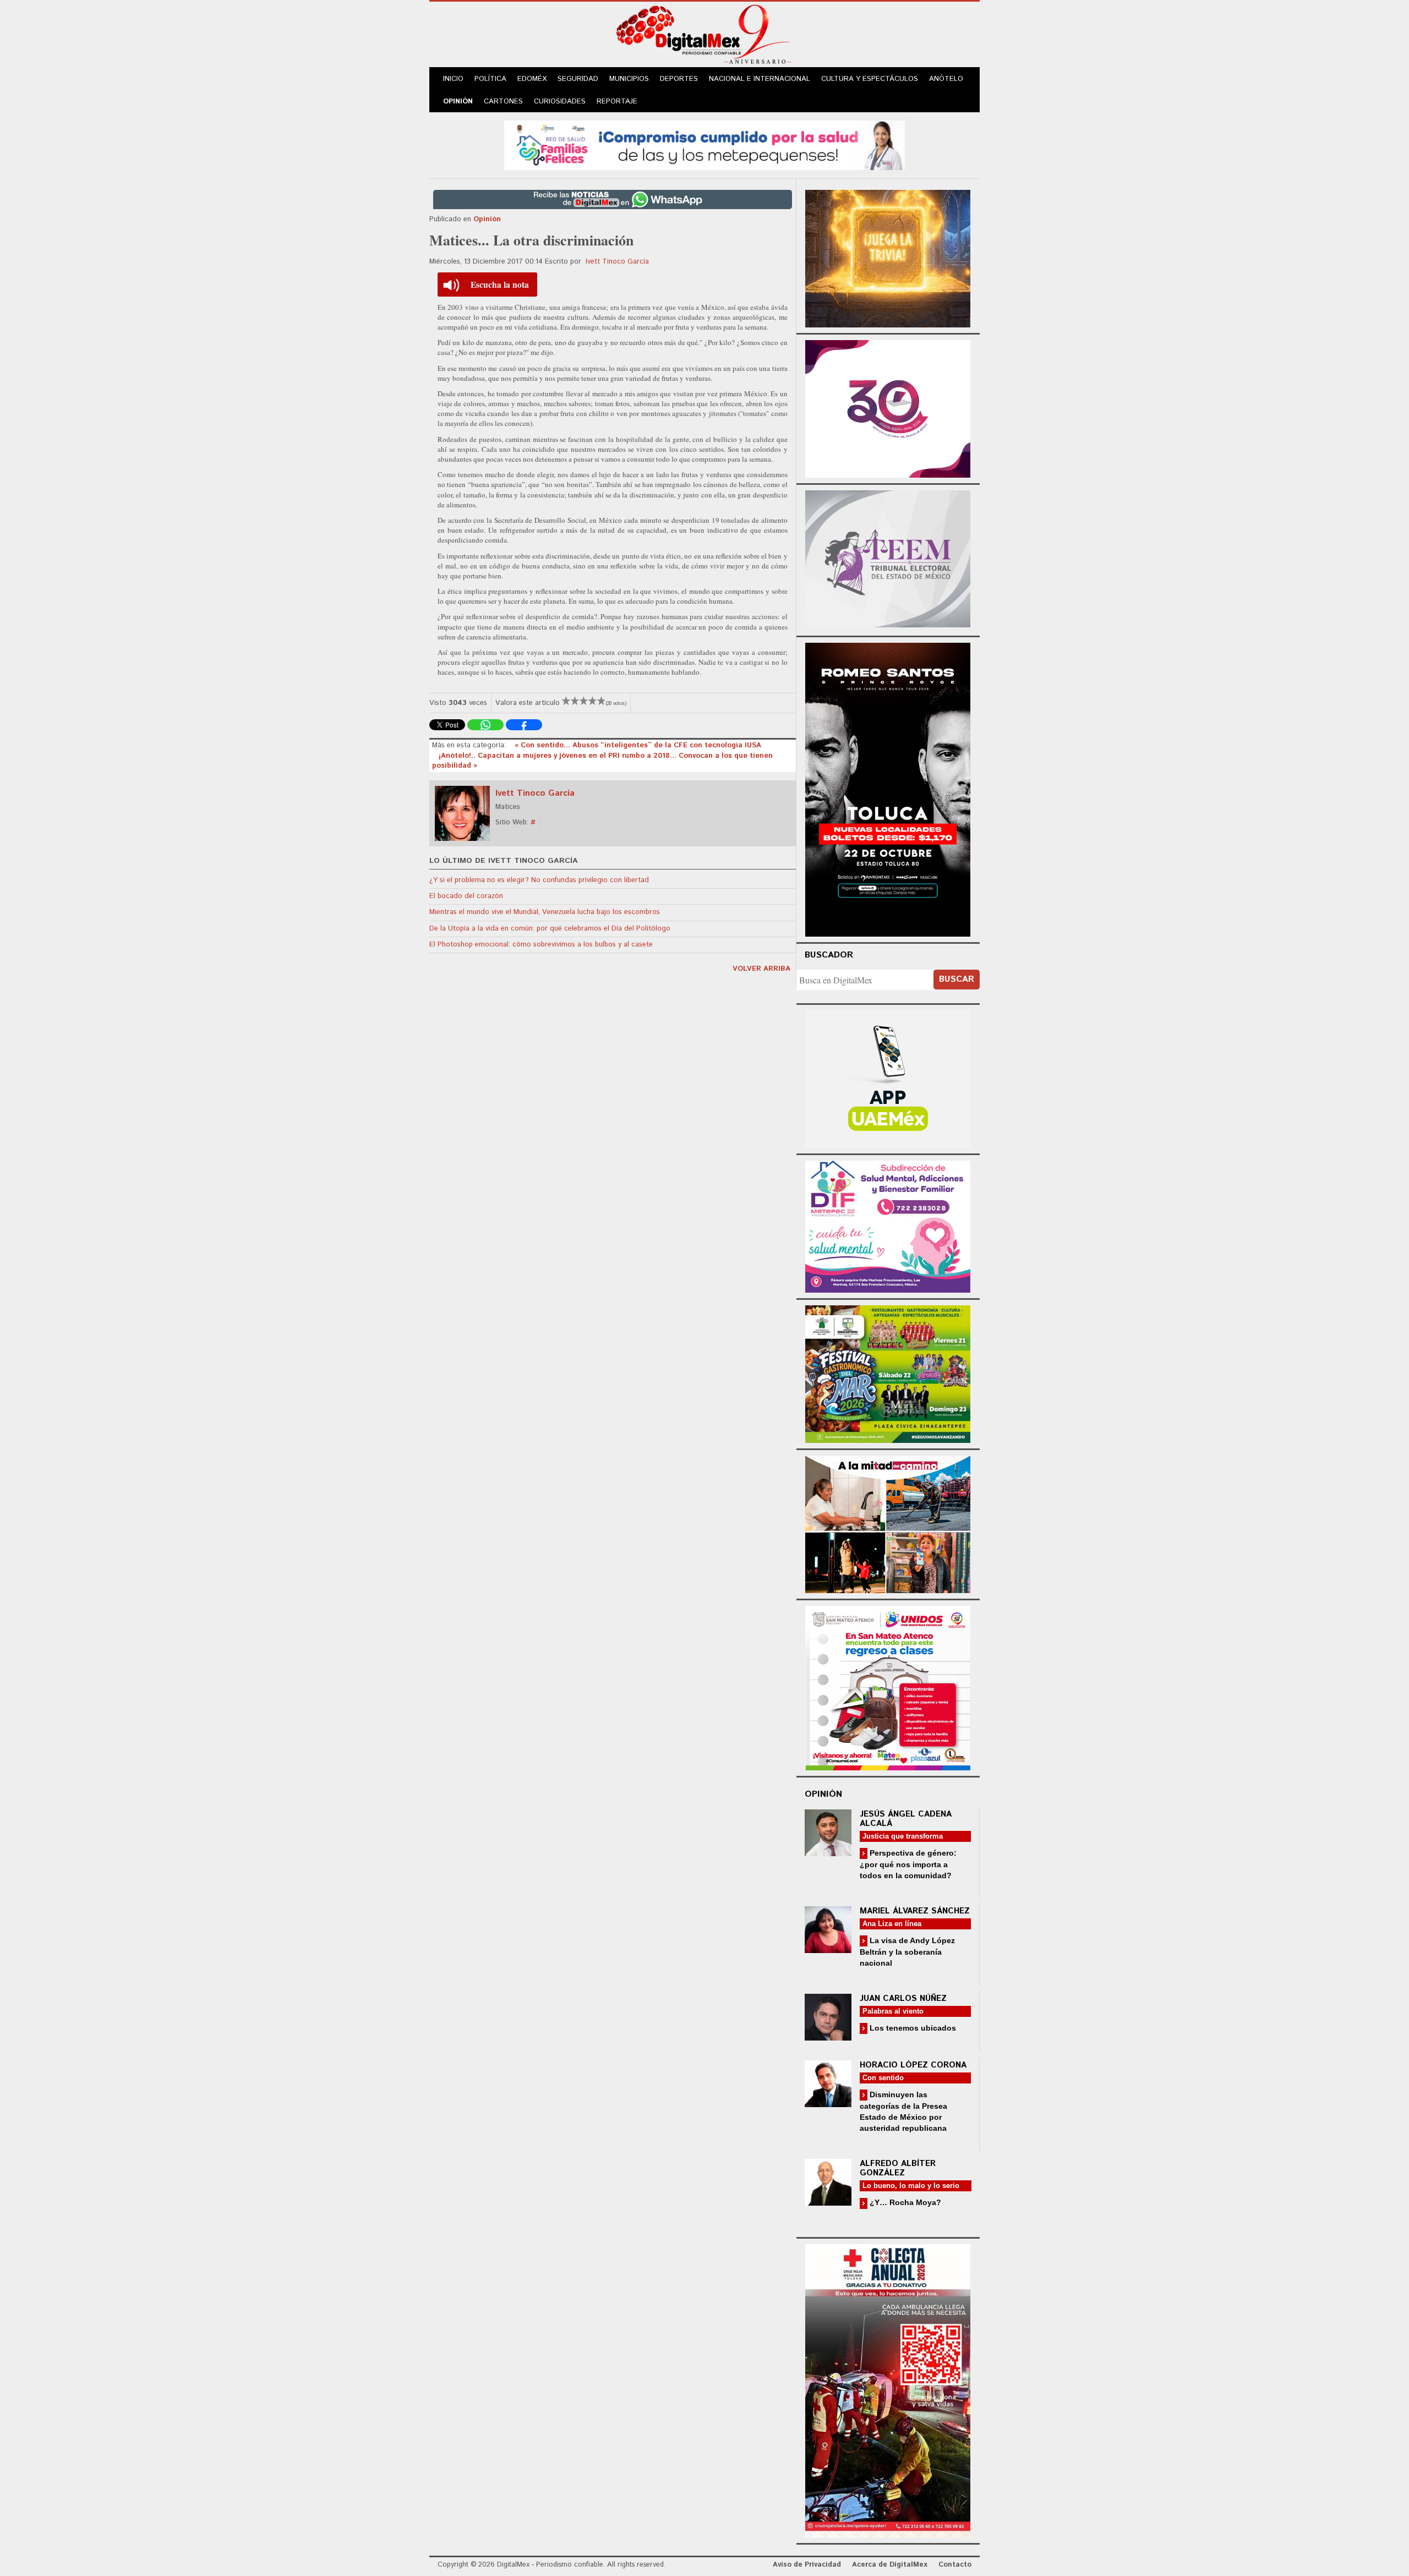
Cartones (503, 102)
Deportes (679, 79)
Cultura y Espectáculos (870, 79)
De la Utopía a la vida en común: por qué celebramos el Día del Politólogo (550, 929)
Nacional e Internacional (760, 79)
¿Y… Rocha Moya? (904, 2202)
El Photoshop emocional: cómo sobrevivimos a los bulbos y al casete (541, 945)
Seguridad (578, 79)
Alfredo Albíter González (898, 2168)
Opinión (458, 102)
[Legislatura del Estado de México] (888, 257)
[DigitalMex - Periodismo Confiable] (704, 36)
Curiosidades (560, 102)
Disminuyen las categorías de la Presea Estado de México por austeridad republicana (903, 2111)
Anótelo (946, 79)
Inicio (453, 79)
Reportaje (617, 102)
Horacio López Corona (913, 2065)
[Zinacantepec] (888, 1372)
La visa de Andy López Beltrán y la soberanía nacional (907, 1952)
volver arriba (761, 969)
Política (490, 79)
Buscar (957, 979)
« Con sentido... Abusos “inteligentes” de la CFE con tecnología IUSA (638, 745)
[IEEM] (888, 408)
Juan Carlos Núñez (903, 1998)
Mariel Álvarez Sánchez (915, 1911)
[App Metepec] (704, 144)
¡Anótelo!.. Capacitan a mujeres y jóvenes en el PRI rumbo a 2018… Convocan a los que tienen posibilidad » (602, 761)
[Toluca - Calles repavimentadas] (888, 1522)
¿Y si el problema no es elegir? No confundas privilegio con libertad (539, 880)
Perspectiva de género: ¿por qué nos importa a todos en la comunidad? (908, 1864)
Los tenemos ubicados (912, 2028)
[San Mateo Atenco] (888, 1686)
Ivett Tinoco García (617, 262)
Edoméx (532, 79)
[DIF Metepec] (888, 1225)
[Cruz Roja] (888, 2389)
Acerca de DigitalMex (890, 2565)
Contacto (955, 2565)
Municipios (629, 79)
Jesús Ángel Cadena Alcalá (906, 1819)
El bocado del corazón (466, 896)
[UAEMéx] (888, 1078)
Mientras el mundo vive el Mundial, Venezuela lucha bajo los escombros (545, 912)
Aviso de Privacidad (807, 2565)
